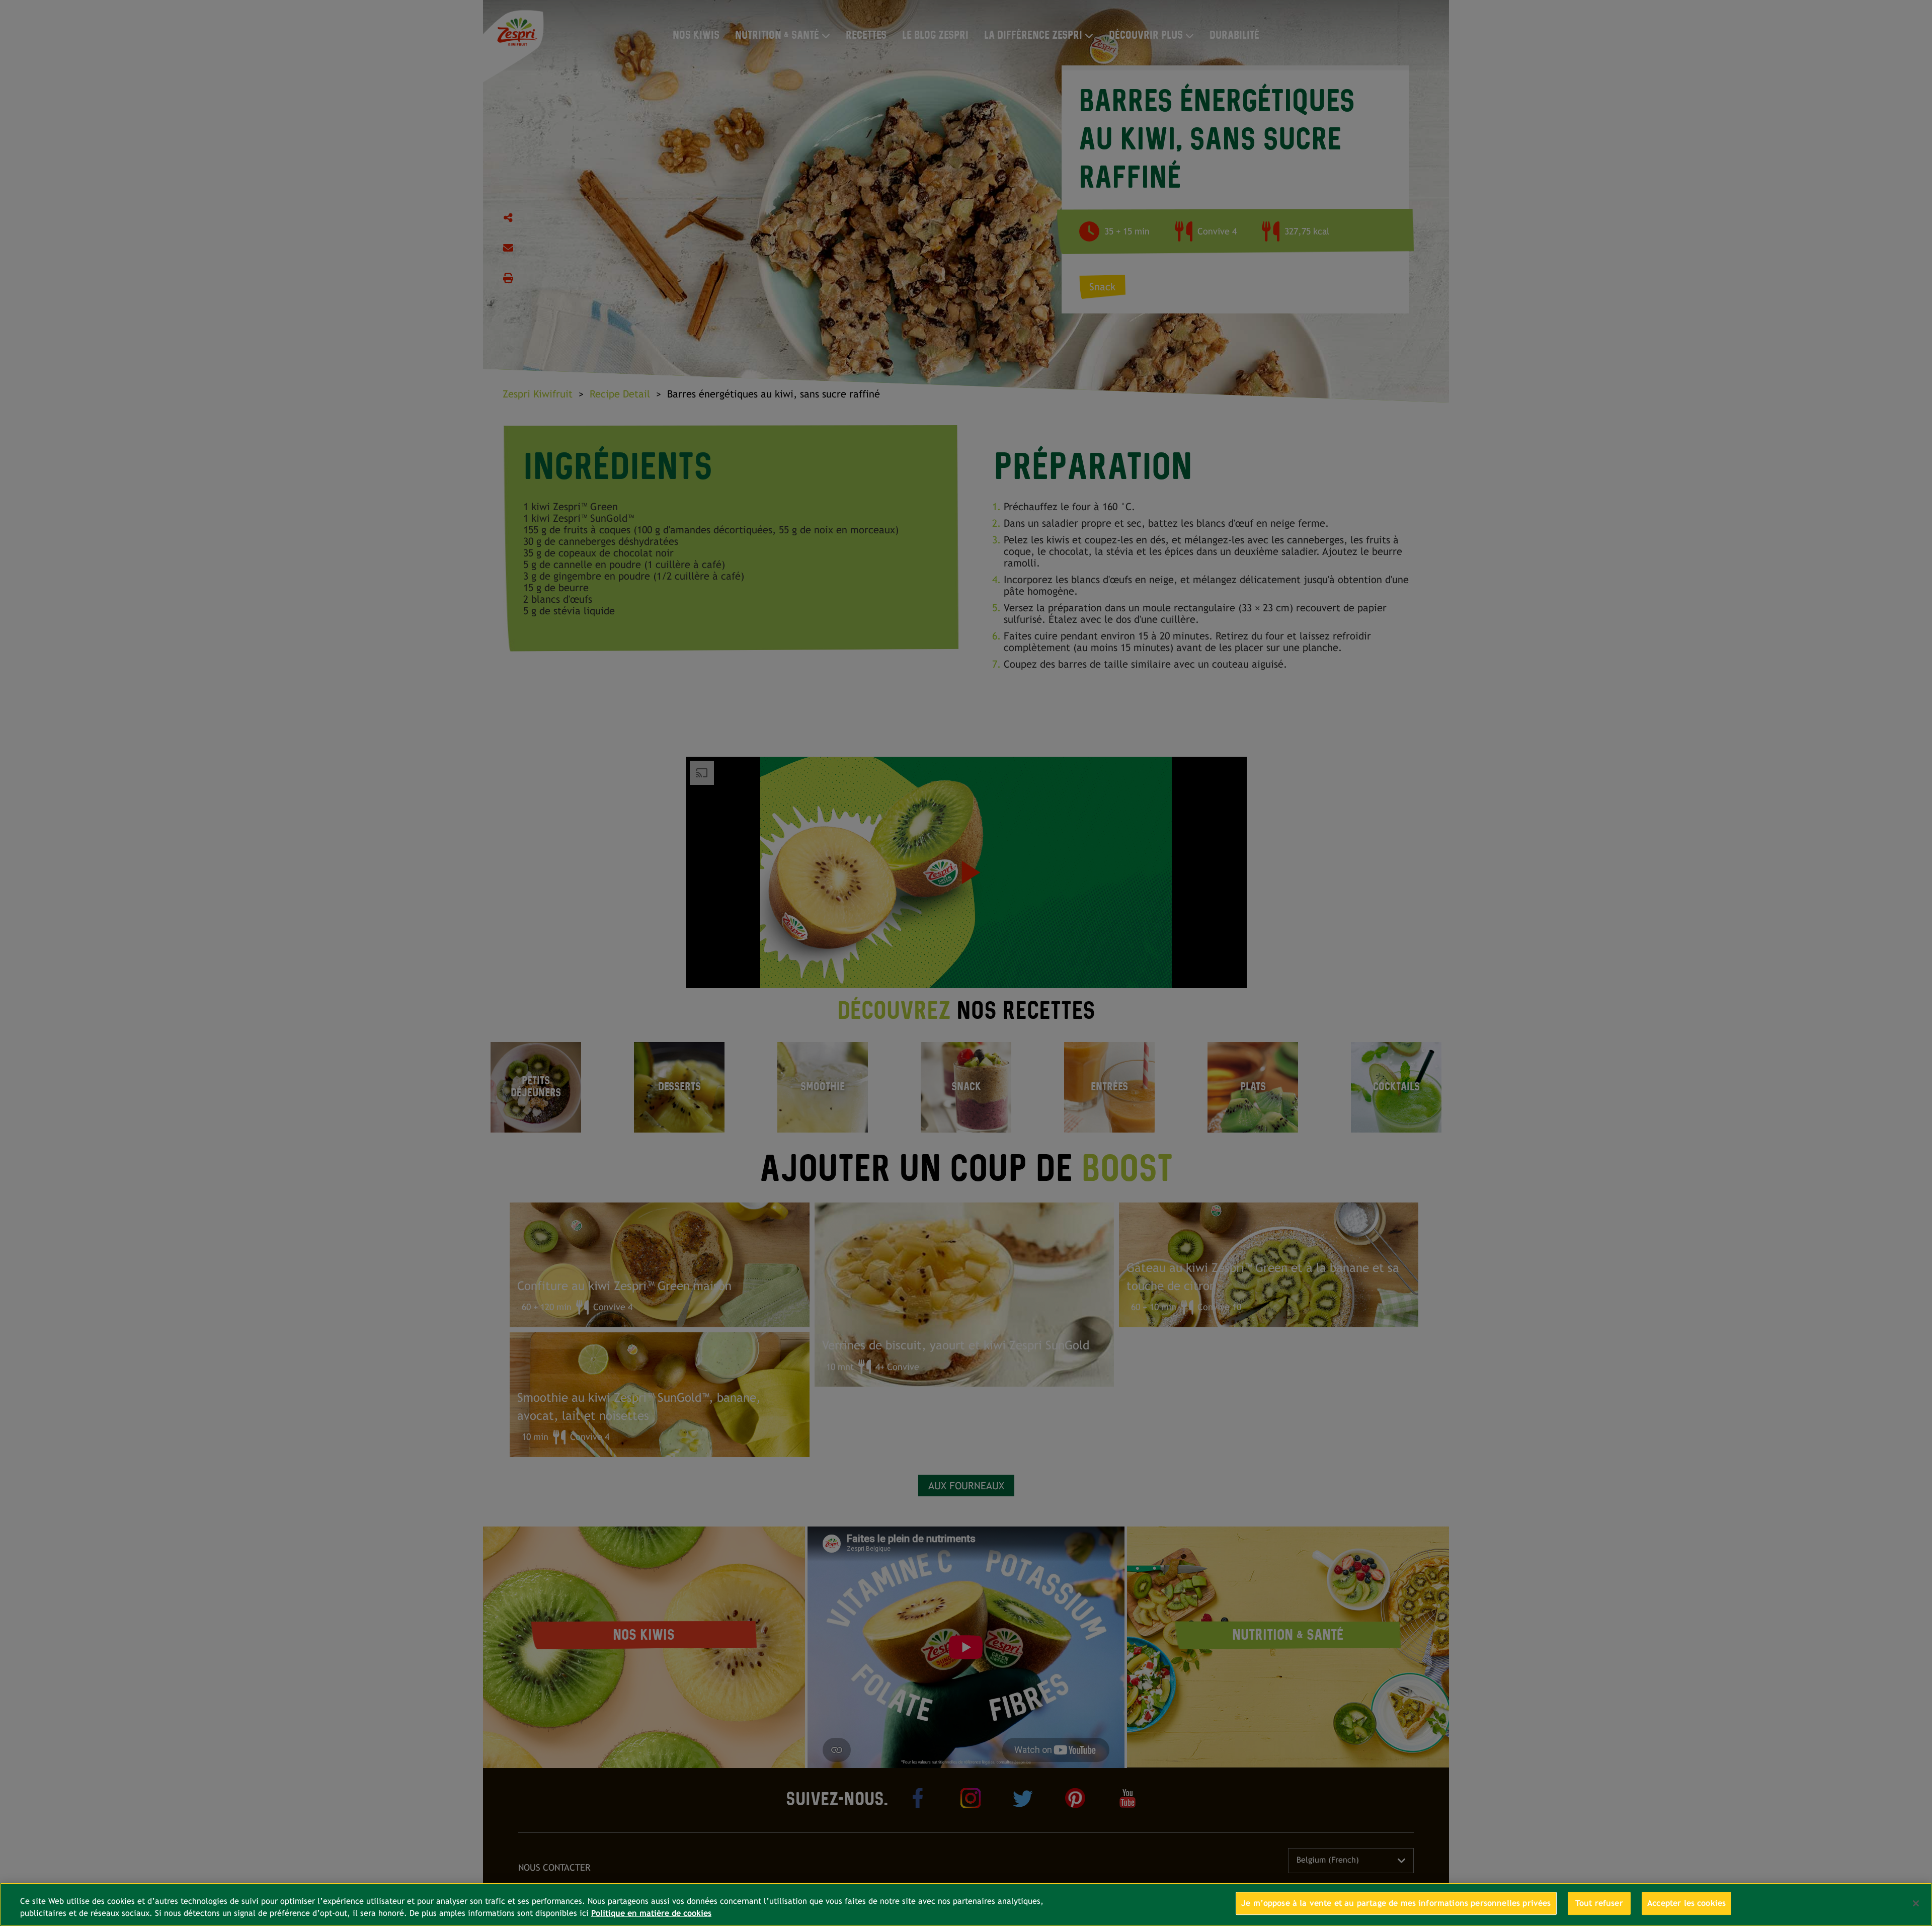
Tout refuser (1599, 1903)
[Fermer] (1916, 1903)
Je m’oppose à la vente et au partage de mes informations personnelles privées (1396, 1903)
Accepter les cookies (1686, 1903)
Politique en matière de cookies (651, 1913)
